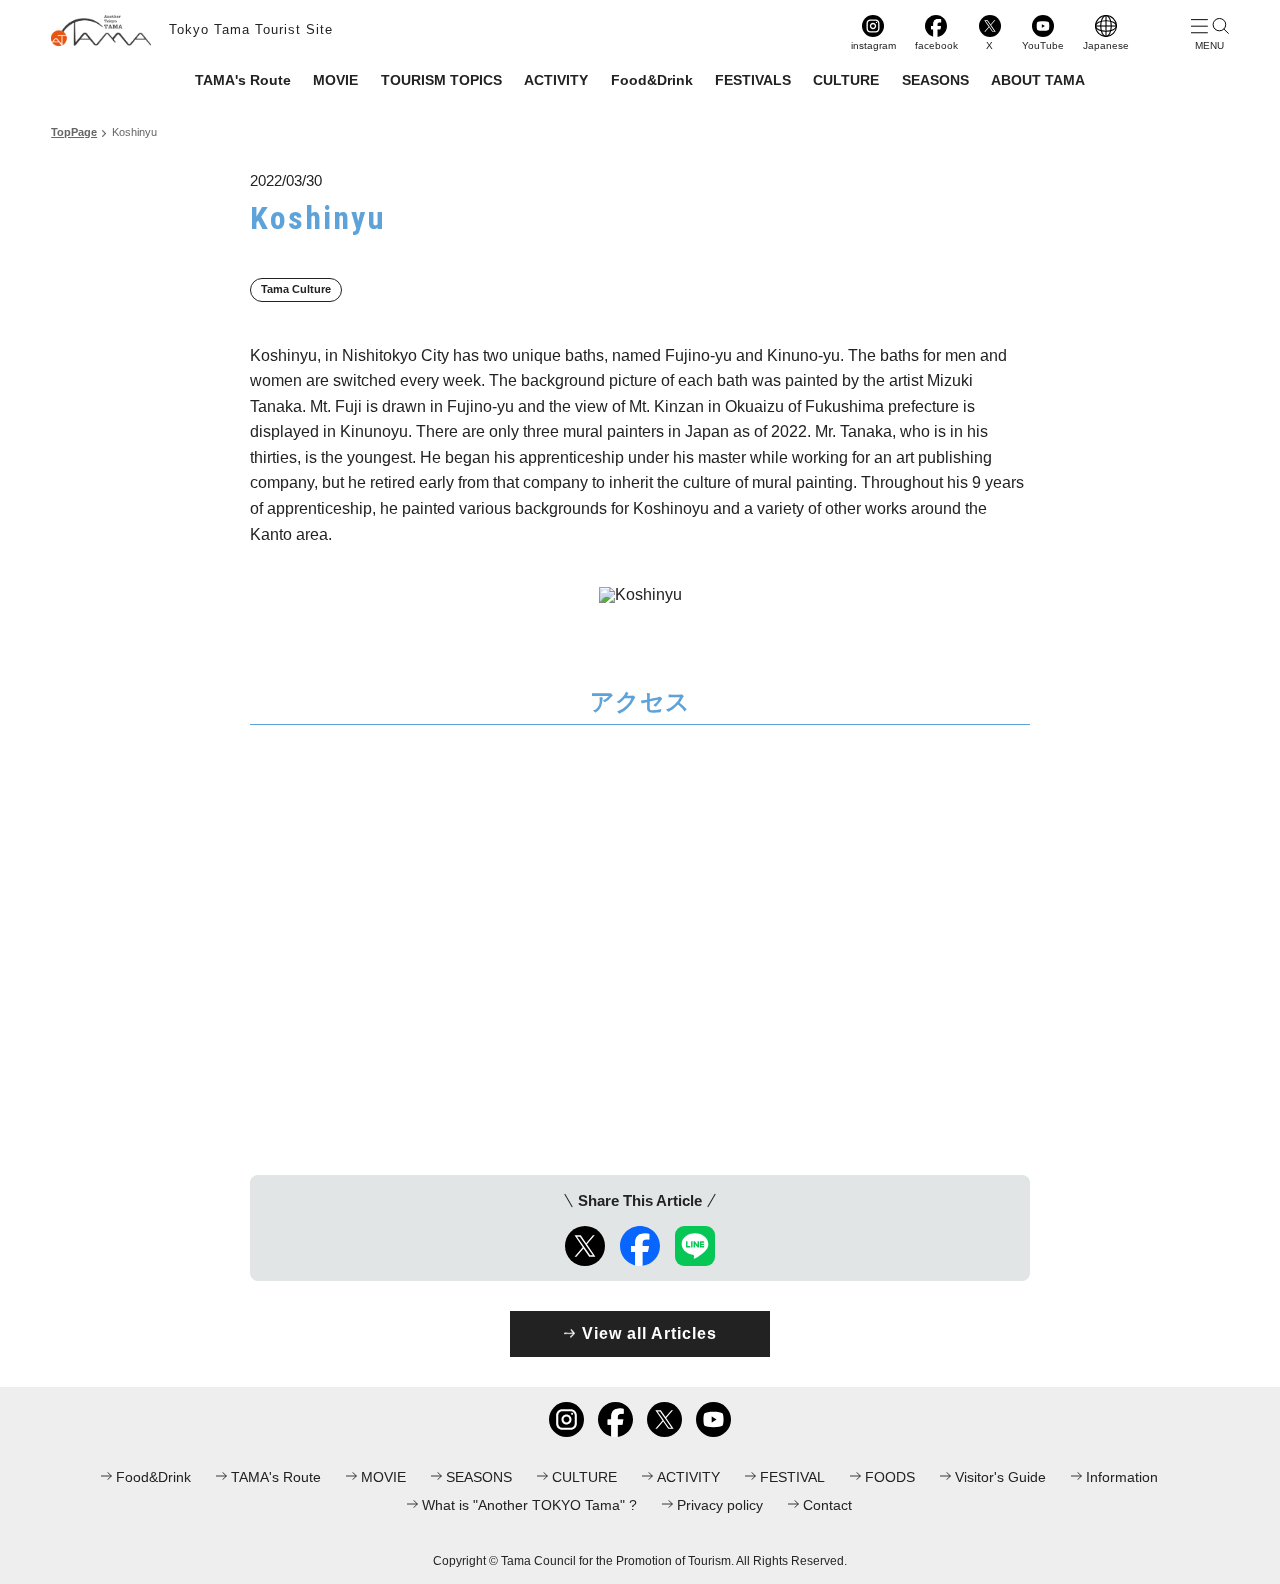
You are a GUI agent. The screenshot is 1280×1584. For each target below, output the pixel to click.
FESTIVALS (753, 80)
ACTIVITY (556, 80)
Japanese (1106, 45)
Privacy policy (720, 1505)
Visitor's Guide (1000, 1477)
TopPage (74, 132)
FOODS (890, 1477)
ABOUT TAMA (1038, 80)
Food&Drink (652, 80)
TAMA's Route (243, 80)
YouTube (1043, 45)
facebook (936, 45)
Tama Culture (296, 289)
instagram (873, 45)
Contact (827, 1505)
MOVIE (335, 80)
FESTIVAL (792, 1477)
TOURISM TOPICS (441, 80)
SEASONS (935, 80)
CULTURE (846, 80)
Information (1122, 1477)
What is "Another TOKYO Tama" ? (529, 1505)
